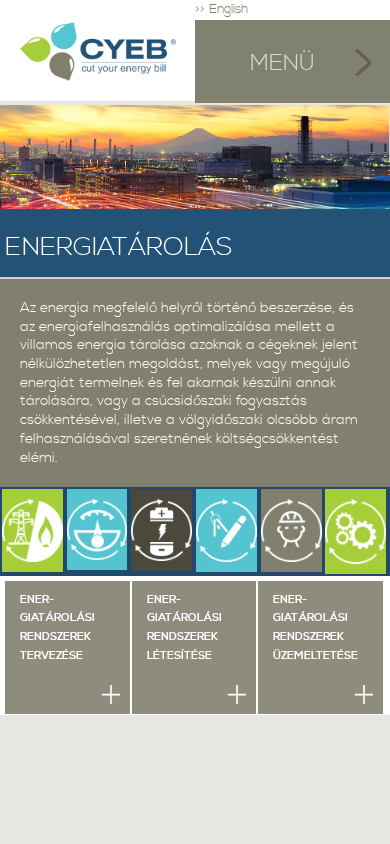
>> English (221, 9)
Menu (292, 61)
